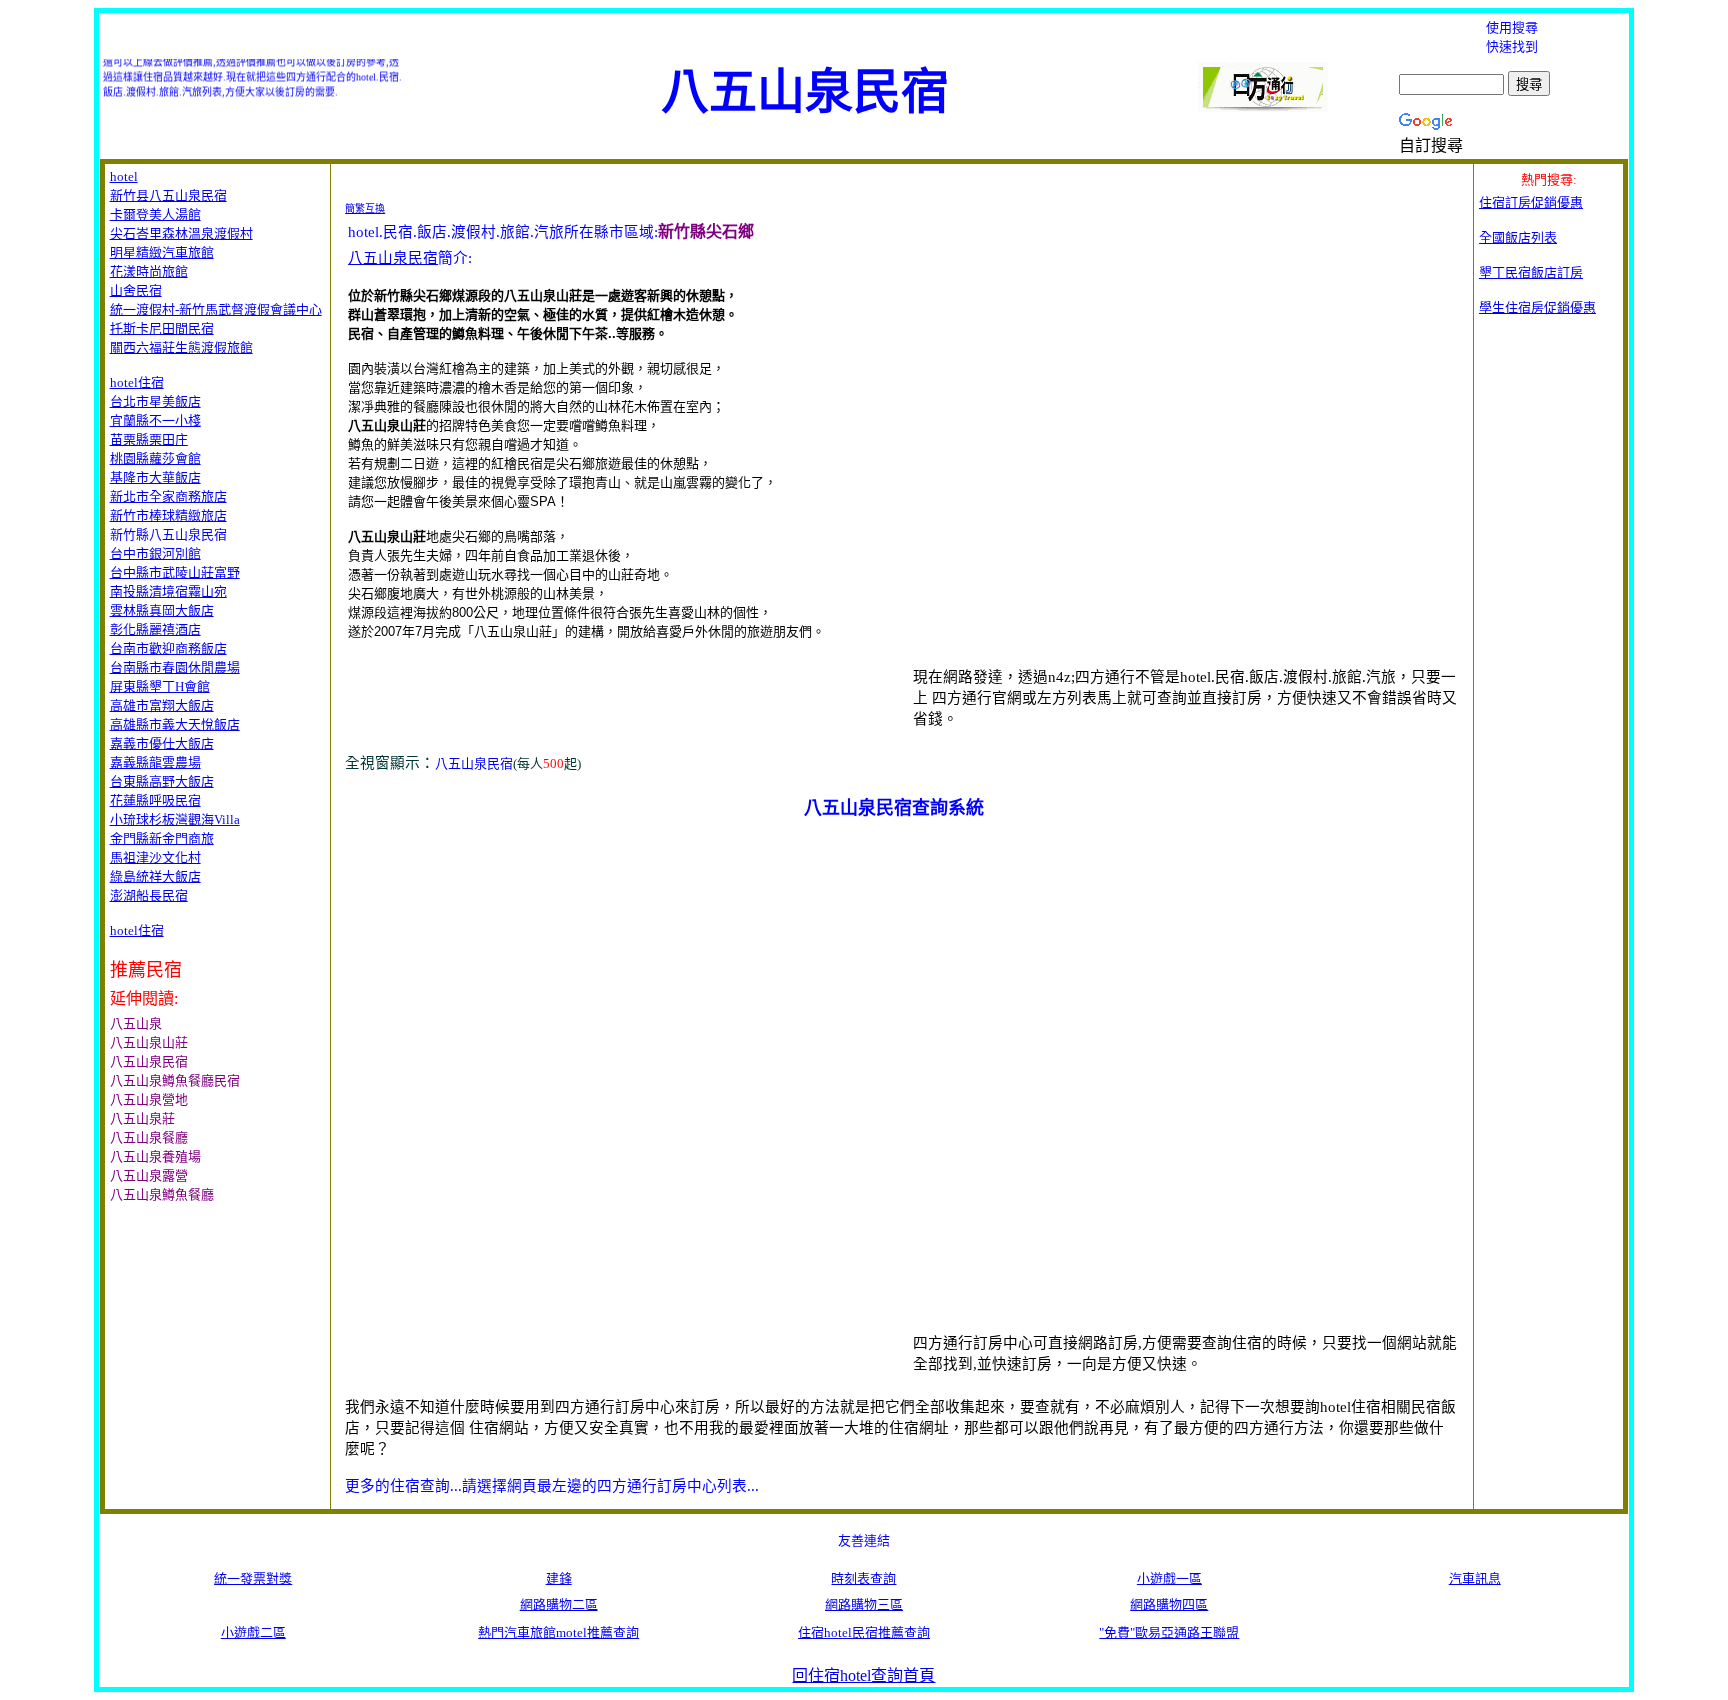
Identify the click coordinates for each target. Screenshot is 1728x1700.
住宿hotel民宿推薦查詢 (864, 1632)
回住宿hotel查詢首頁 (863, 1675)
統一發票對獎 (253, 1578)
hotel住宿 (137, 382)
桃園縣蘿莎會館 (155, 458)
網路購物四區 (1169, 1604)
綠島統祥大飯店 (155, 876)
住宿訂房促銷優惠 (1531, 202)
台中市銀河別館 (155, 553)
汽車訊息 (1475, 1578)
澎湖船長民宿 (149, 895)
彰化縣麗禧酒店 (155, 629)
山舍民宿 (136, 290)
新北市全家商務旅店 (168, 496)
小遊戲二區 (253, 1632)
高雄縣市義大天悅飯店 (175, 724)
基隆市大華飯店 (155, 477)
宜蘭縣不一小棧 (155, 420)
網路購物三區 (864, 1604)
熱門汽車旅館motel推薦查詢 (558, 1632)
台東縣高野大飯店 (162, 781)
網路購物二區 (559, 1604)
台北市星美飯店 (155, 401)
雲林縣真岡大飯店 (162, 610)
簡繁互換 (365, 208)
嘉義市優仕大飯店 (162, 743)
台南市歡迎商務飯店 (168, 648)
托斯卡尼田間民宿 (162, 328)
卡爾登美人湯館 (155, 214)
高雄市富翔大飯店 (162, 705)
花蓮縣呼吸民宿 (155, 800)
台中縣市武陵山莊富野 (175, 572)
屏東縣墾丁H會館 (160, 686)
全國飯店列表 (1518, 237)
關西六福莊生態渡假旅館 (181, 347)
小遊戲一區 (1169, 1578)
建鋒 (559, 1578)
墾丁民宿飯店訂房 (1531, 272)
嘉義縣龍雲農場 (155, 762)
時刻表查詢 (863, 1578)
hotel (124, 176)
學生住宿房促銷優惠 (1537, 307)
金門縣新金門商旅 (162, 838)
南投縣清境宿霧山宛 (168, 591)
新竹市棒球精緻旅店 (168, 515)
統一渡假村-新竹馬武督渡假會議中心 (216, 309)
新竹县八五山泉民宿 (168, 195)
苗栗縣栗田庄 (149, 439)
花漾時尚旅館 (149, 271)
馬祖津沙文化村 (155, 857)
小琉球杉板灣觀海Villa (175, 819)
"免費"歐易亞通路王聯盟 (1169, 1632)
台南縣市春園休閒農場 (175, 667)
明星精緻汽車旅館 (162, 252)
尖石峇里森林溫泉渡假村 (181, 233)
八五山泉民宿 (393, 258)
